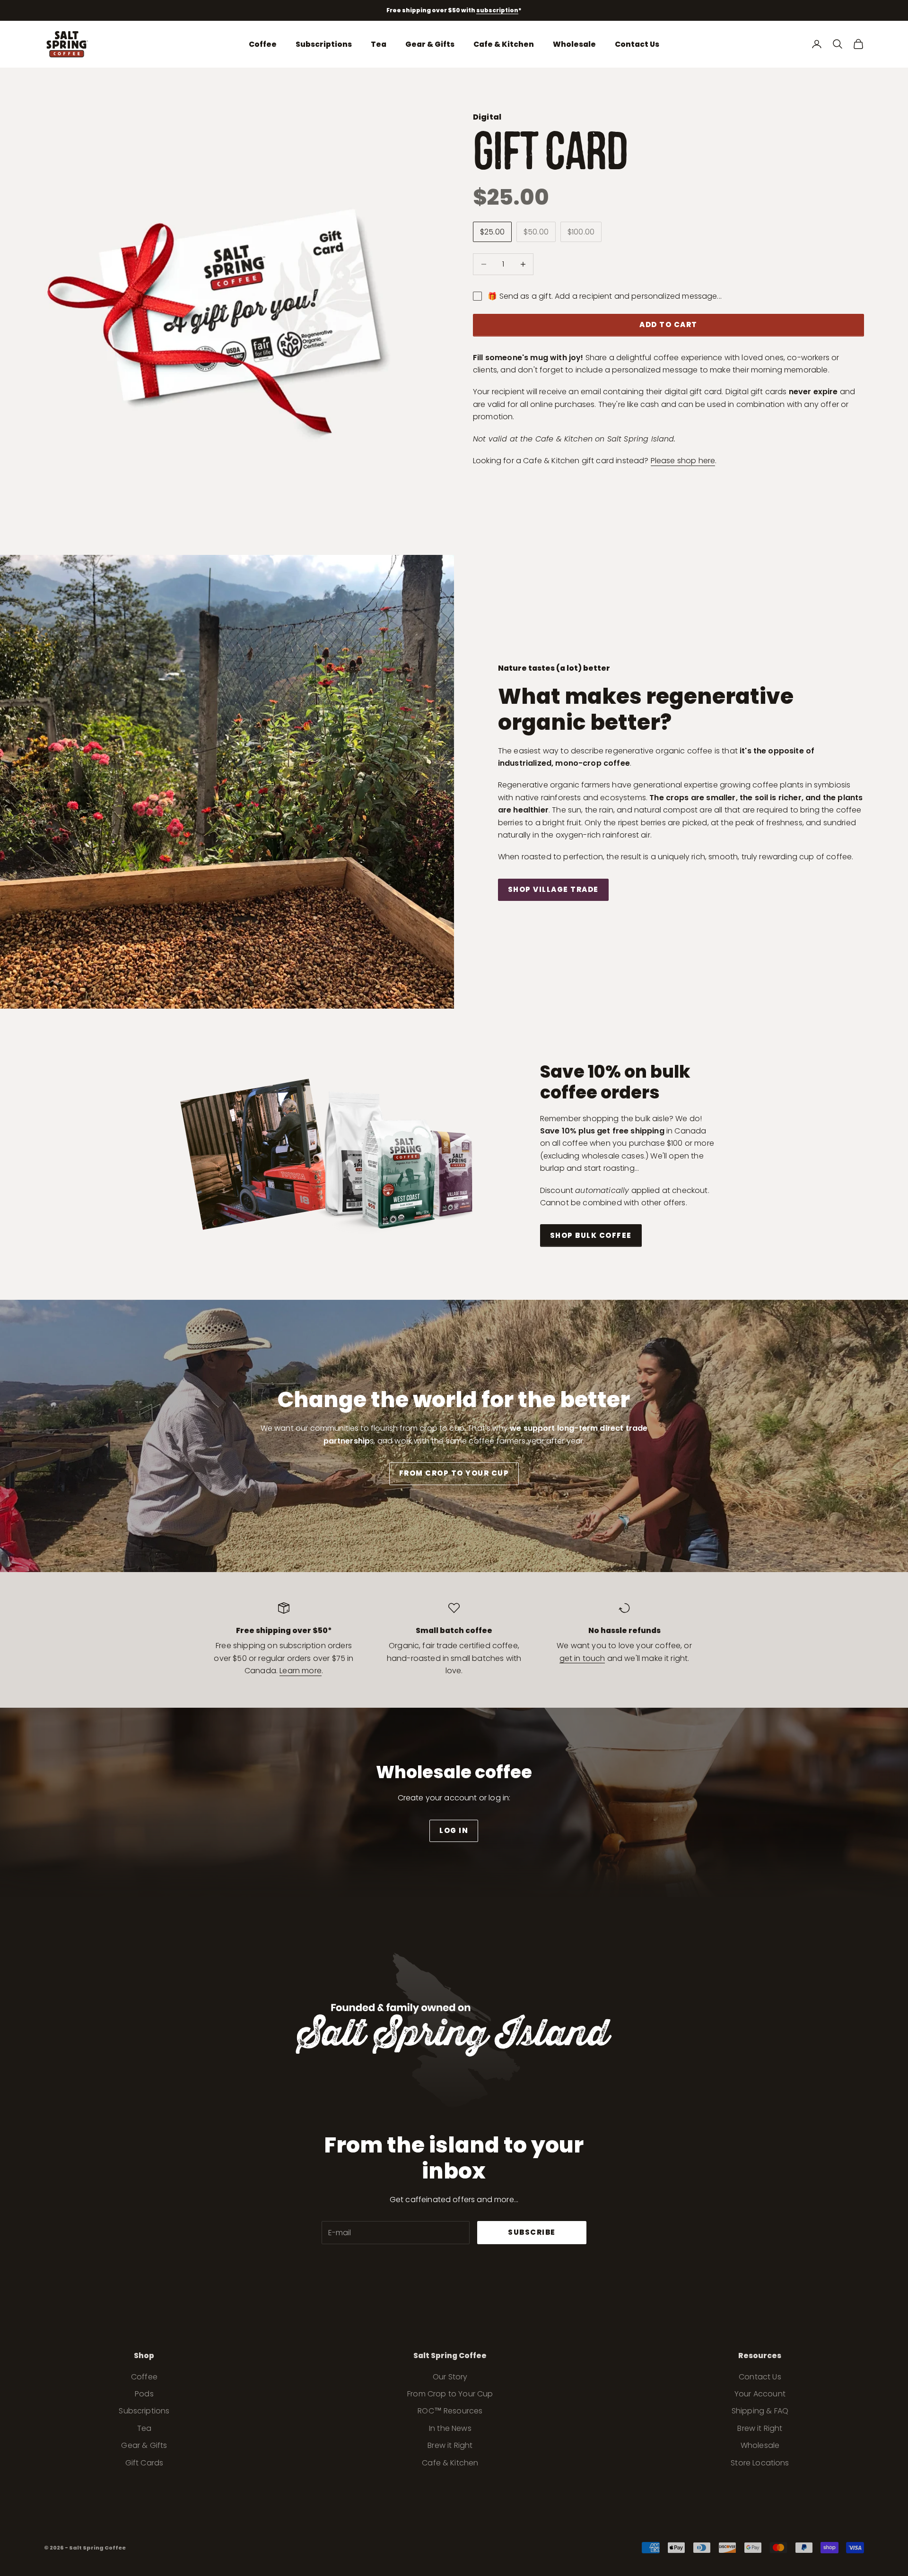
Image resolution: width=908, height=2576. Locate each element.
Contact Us (637, 44)
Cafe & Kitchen (504, 44)
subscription (497, 10)
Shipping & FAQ (760, 2411)
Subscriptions (324, 44)
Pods (144, 2394)
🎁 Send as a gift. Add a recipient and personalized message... (605, 296)
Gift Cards (144, 2463)
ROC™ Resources (450, 2411)
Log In (454, 1830)
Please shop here (683, 461)
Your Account (760, 2394)
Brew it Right (450, 2445)
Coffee (263, 44)
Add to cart (668, 324)
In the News (450, 2428)
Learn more (301, 1671)
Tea (379, 44)
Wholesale (574, 44)
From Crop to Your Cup (454, 1473)
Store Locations (760, 2463)
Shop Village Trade (553, 889)
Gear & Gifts (430, 44)
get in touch (582, 1658)
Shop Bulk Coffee (591, 1235)
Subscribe (532, 2232)
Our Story (450, 2377)
